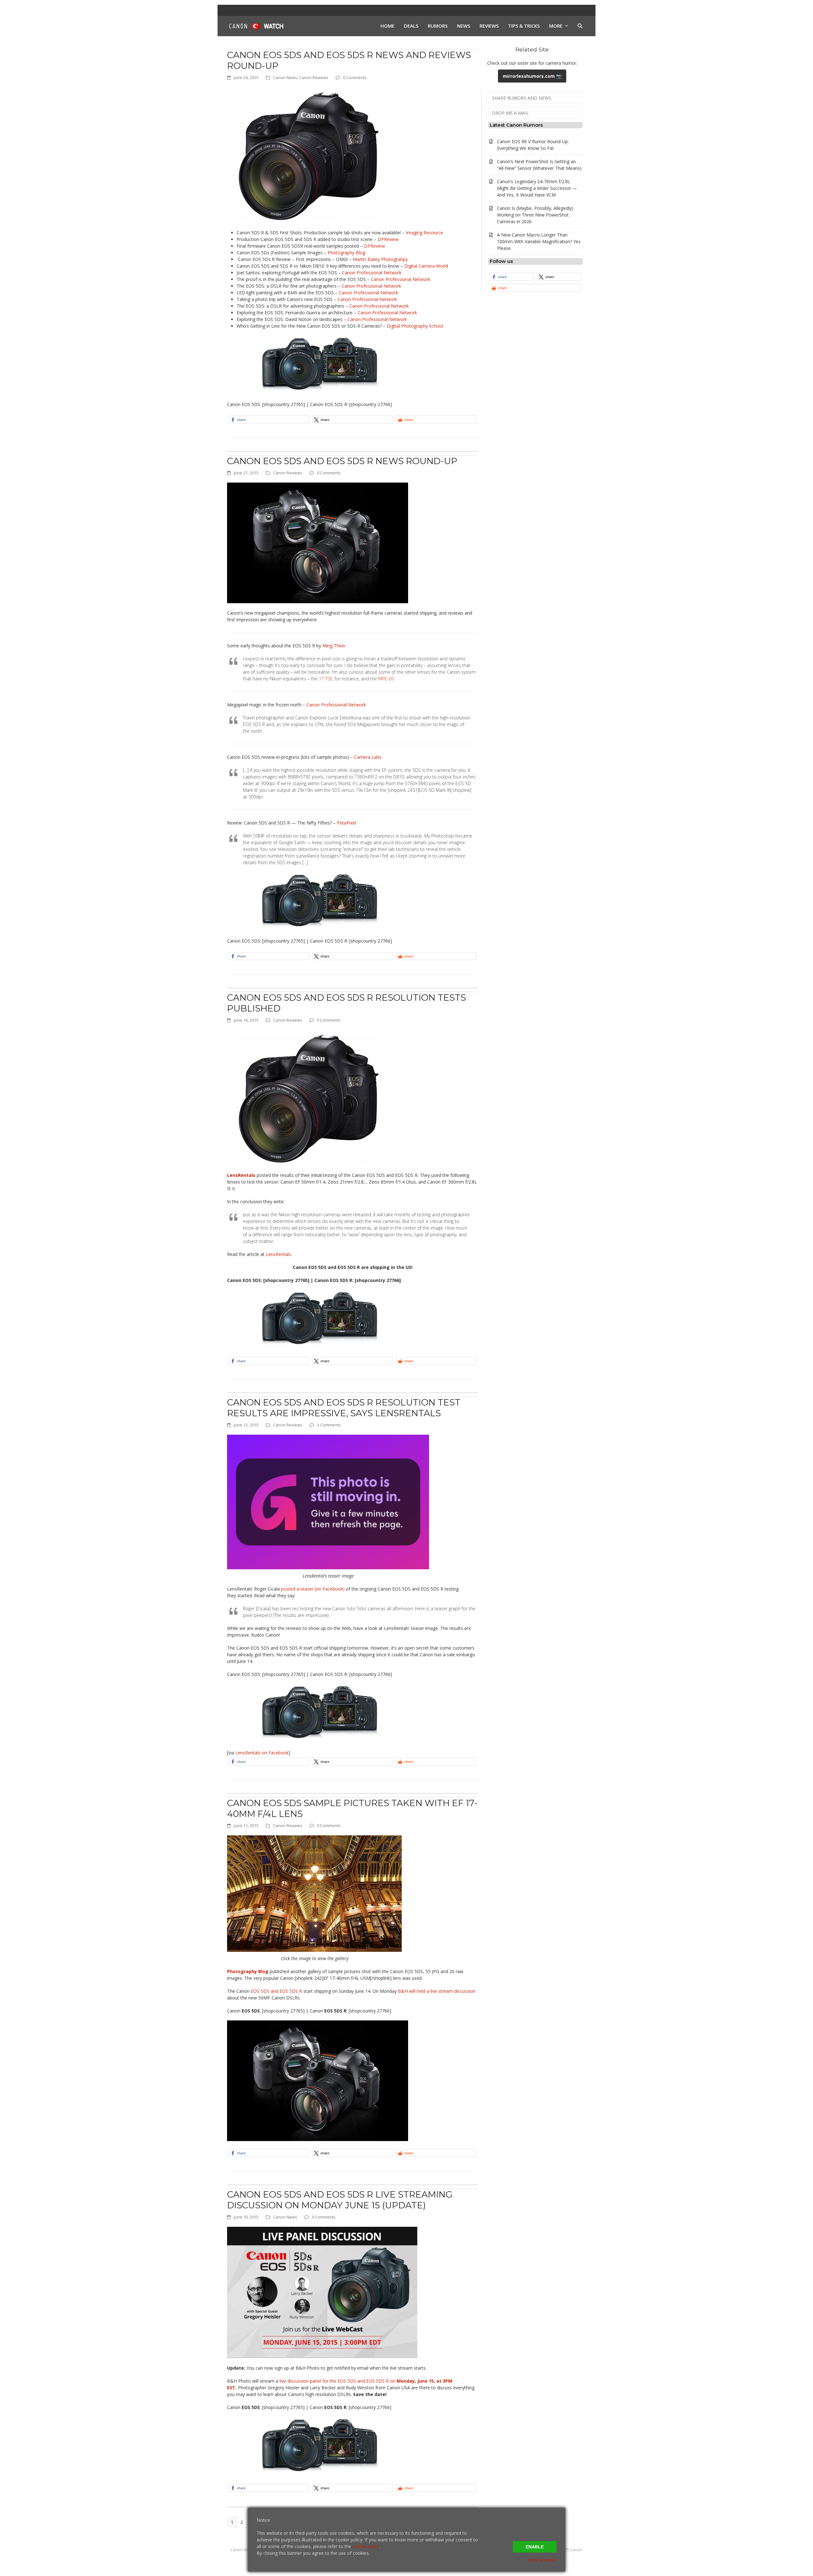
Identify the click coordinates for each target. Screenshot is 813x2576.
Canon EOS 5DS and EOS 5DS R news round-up (342, 461)
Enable (535, 2547)
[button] (580, 26)
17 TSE (326, 679)
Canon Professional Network (372, 273)
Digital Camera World (426, 266)
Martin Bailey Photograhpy (380, 259)
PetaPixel (346, 823)
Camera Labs (368, 757)
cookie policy (366, 2546)
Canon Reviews (314, 77)
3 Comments (329, 1425)
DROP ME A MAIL (510, 113)
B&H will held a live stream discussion (437, 1991)
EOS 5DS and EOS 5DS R (276, 1991)
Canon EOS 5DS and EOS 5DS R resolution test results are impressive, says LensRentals (344, 1408)
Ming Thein (334, 646)
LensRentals (278, 1254)
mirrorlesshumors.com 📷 (532, 76)
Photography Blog (346, 253)
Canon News (285, 77)
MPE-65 (386, 679)
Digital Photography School (415, 326)
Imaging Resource (424, 233)
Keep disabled (542, 2560)
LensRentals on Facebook (262, 1753)
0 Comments (355, 77)
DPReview (388, 239)
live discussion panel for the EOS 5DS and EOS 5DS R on (338, 2381)
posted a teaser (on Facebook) (313, 1589)
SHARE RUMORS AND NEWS (522, 98)
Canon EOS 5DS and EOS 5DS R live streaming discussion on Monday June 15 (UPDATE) (340, 2200)
